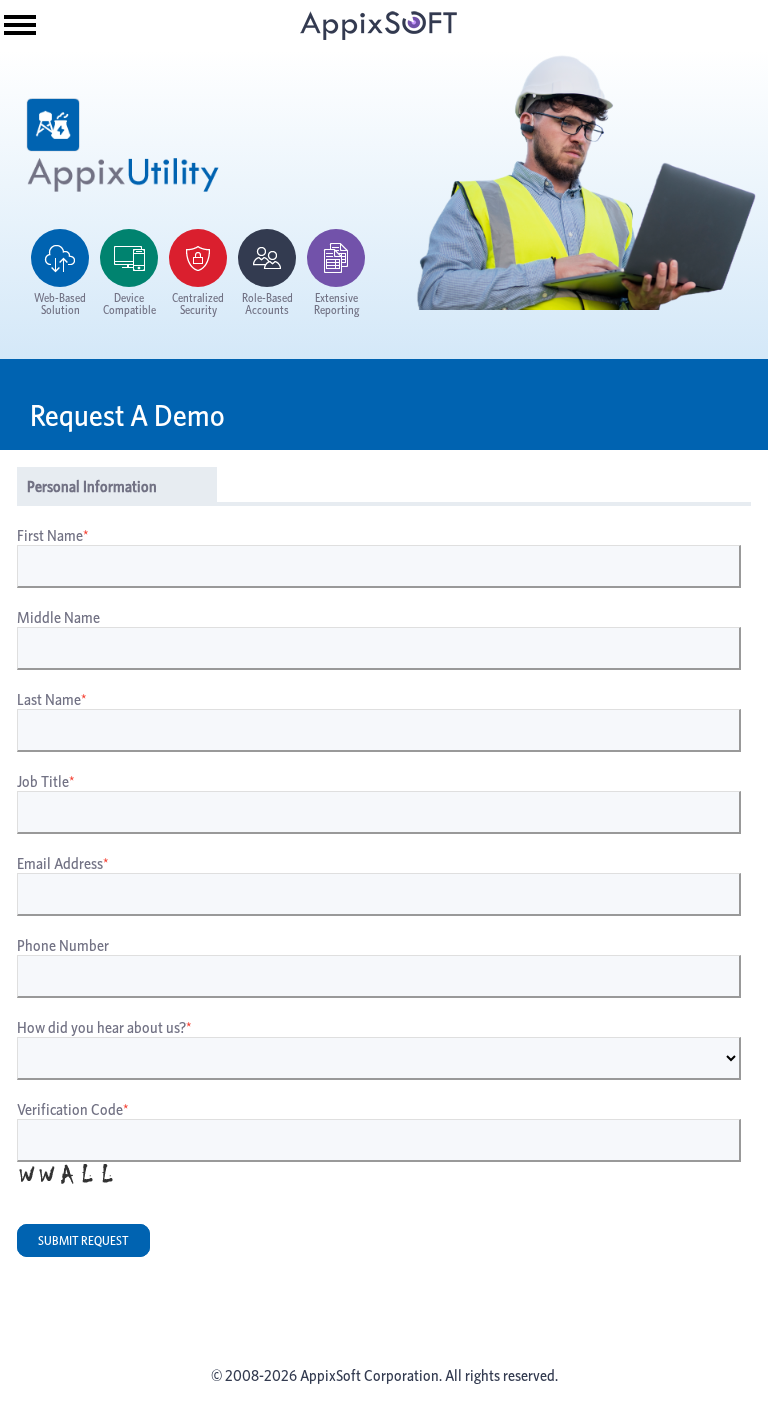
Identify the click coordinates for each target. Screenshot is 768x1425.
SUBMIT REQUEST (83, 1240)
